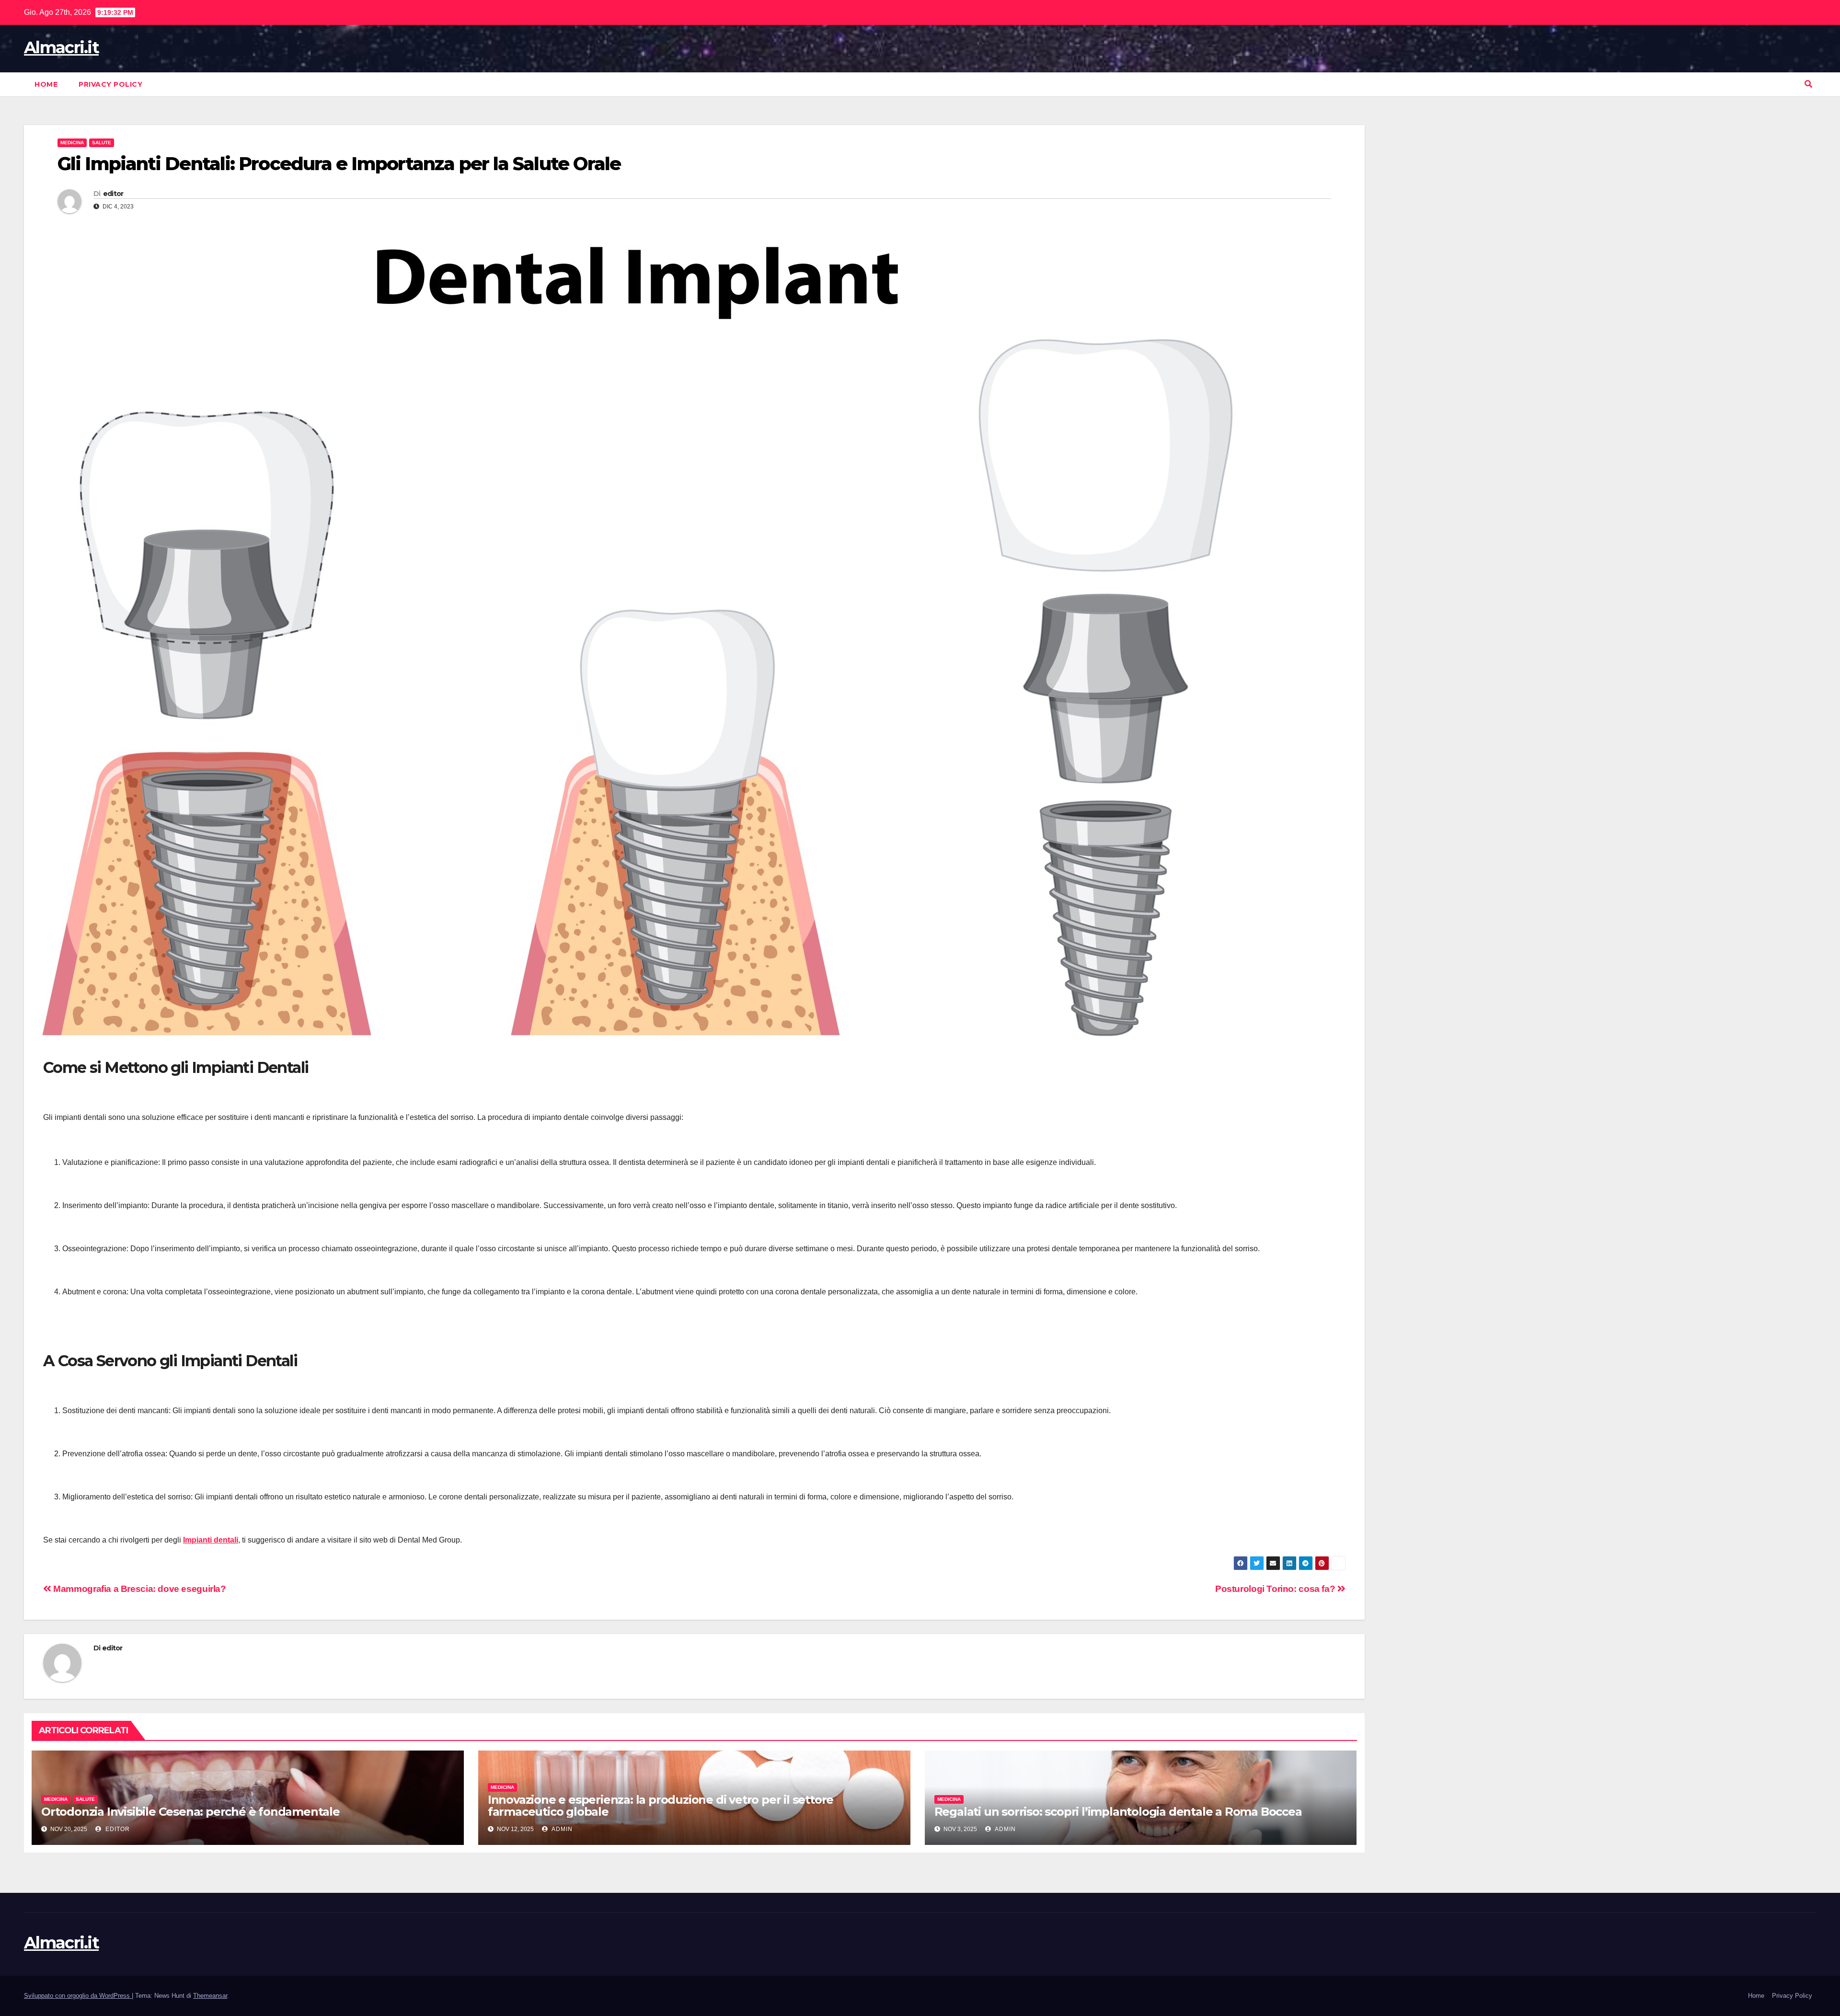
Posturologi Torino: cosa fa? (1276, 1589)
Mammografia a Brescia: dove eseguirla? (139, 1589)
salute (102, 143)
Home (46, 84)
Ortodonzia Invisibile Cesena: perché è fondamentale (190, 1812)
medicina (72, 143)
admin (561, 1829)
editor (113, 194)
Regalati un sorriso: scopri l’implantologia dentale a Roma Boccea (1118, 1812)
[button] (1808, 84)
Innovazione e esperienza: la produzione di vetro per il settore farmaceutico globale (661, 1806)
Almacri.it (61, 47)
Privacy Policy (110, 84)
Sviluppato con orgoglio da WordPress (78, 1996)
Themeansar (210, 1996)
